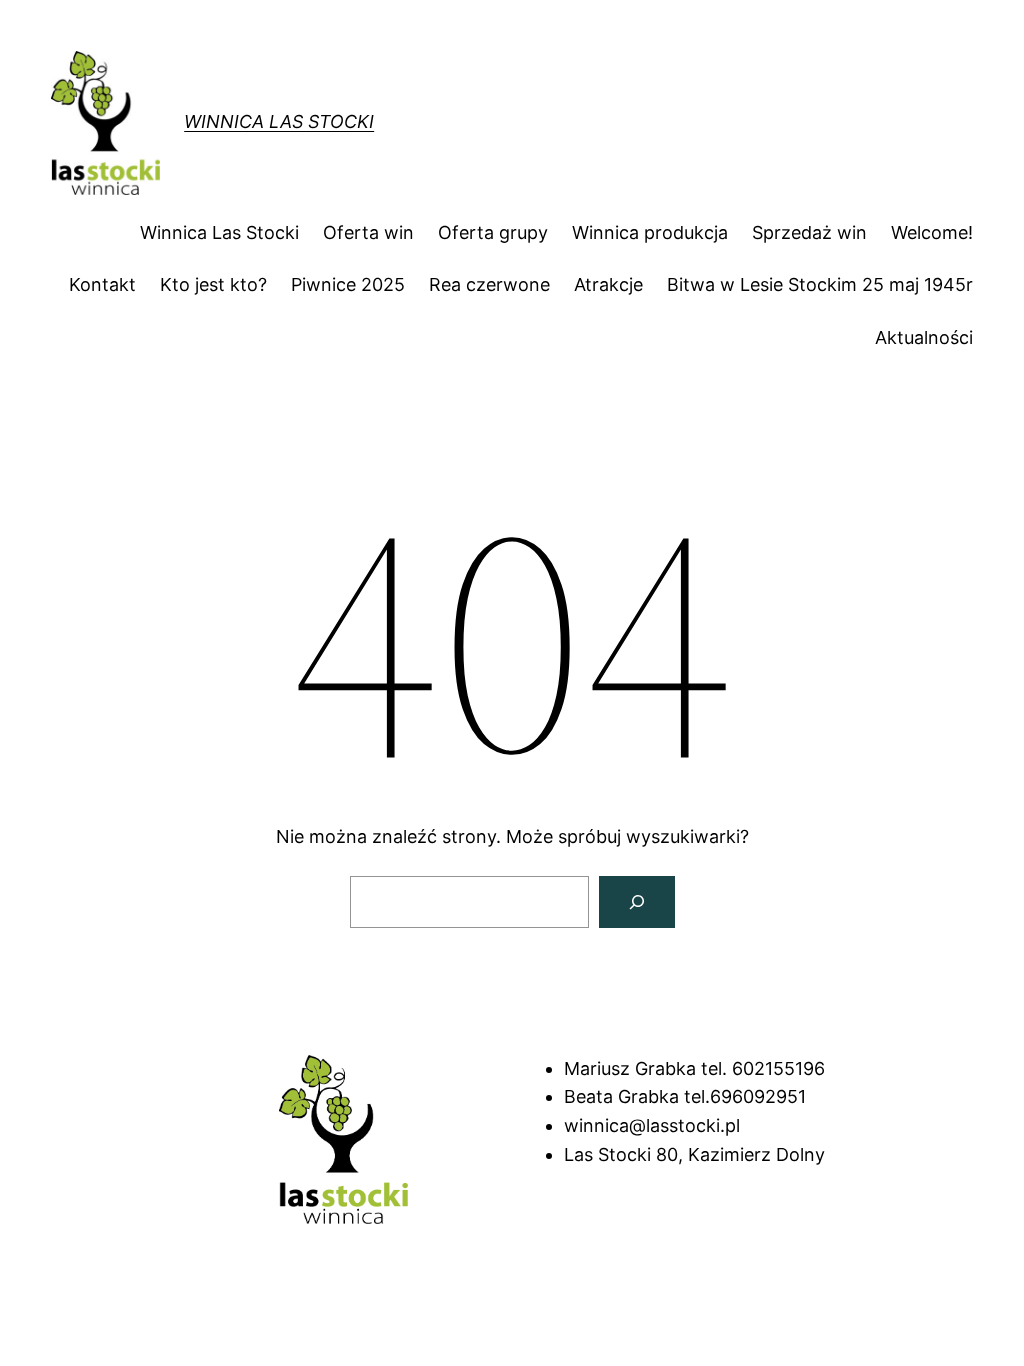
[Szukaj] (637, 902)
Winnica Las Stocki (279, 121)
